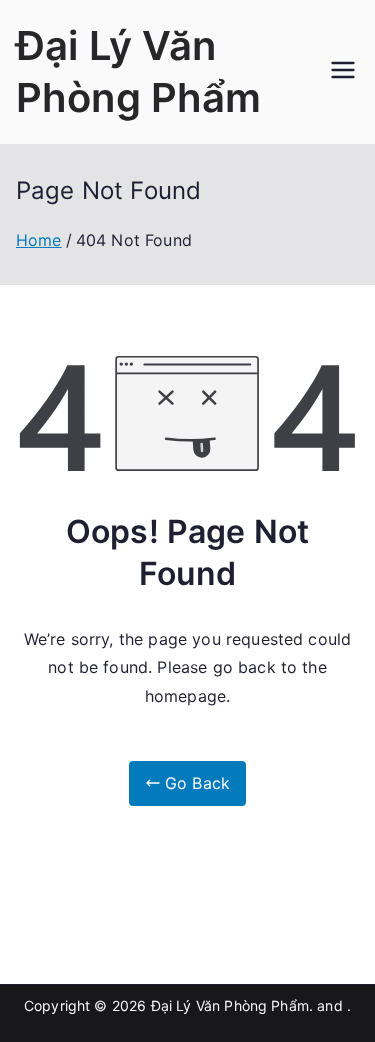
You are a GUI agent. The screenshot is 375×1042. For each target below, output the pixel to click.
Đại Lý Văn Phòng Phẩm (230, 1005)
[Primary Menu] (343, 72)
